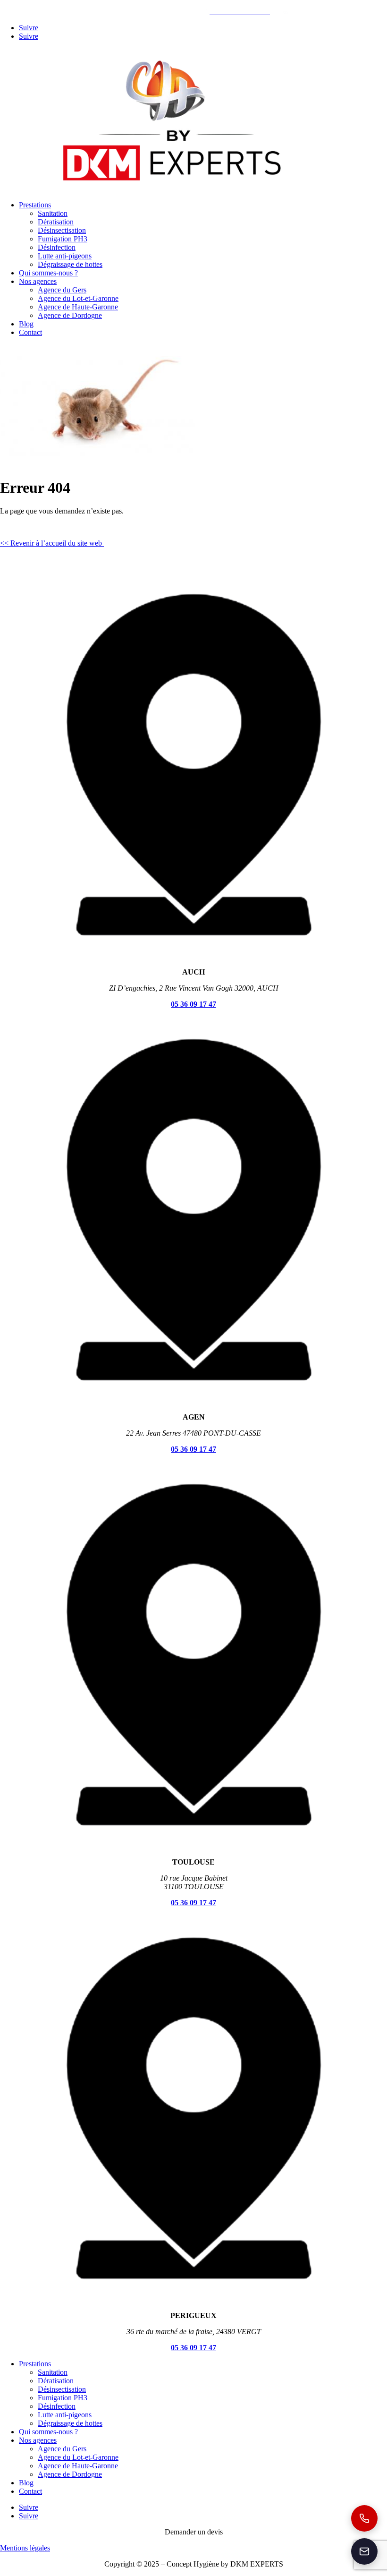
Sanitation (53, 213)
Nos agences (38, 281)
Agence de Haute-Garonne (78, 307)
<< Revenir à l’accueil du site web (52, 543)
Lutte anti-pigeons (65, 256)
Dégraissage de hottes (70, 264)
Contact (30, 332)
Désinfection (57, 247)
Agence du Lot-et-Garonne (78, 298)
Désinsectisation (62, 230)
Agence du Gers (62, 290)
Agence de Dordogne (70, 315)
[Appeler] (364, 2518)
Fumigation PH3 (63, 239)
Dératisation (56, 222)
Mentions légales (25, 2548)
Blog (26, 324)
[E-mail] (364, 2551)
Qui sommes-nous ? (48, 273)
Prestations (35, 205)
